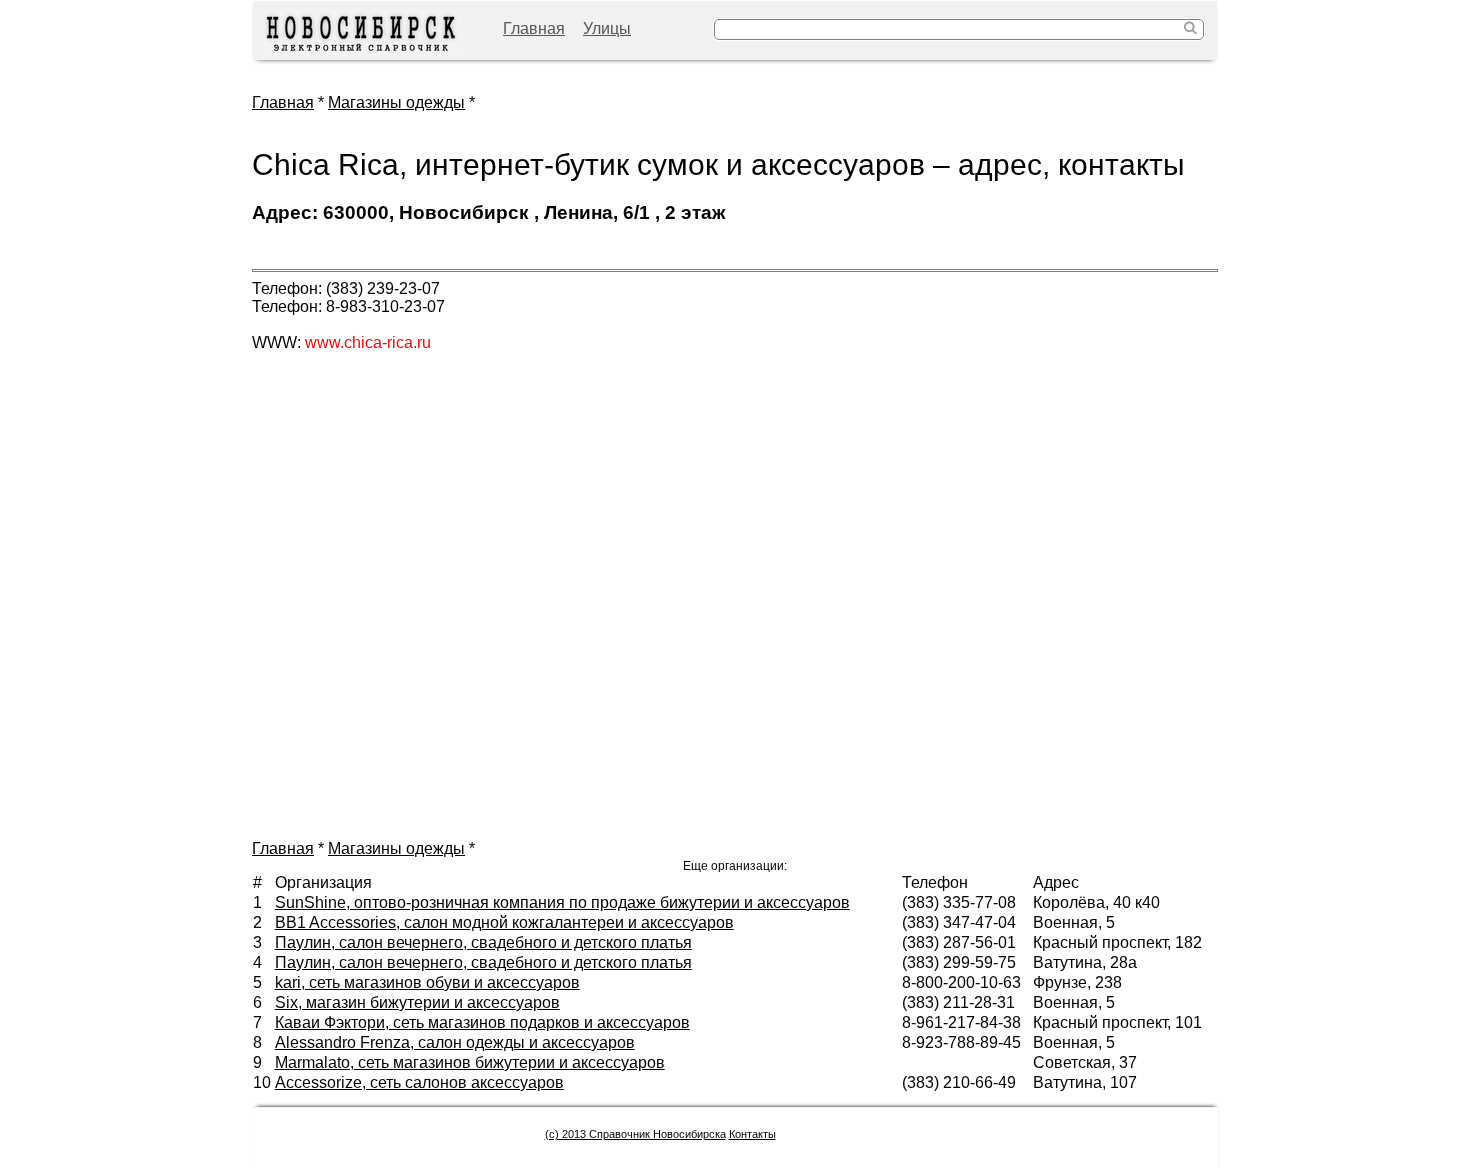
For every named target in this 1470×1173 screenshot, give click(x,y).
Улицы (607, 28)
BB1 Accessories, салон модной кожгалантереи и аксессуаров (504, 922)
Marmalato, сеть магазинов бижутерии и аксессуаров (470, 1062)
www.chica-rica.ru (368, 342)
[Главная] (363, 35)
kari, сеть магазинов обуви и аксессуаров (427, 982)
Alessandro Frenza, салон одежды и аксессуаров (455, 1042)
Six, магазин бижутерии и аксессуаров (417, 1002)
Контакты (752, 1134)
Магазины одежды (396, 102)
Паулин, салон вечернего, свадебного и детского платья (483, 942)
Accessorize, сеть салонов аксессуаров (419, 1082)
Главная (534, 28)
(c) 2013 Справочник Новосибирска (635, 1134)
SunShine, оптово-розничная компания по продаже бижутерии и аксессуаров (562, 902)
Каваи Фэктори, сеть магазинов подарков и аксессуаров (482, 1022)
